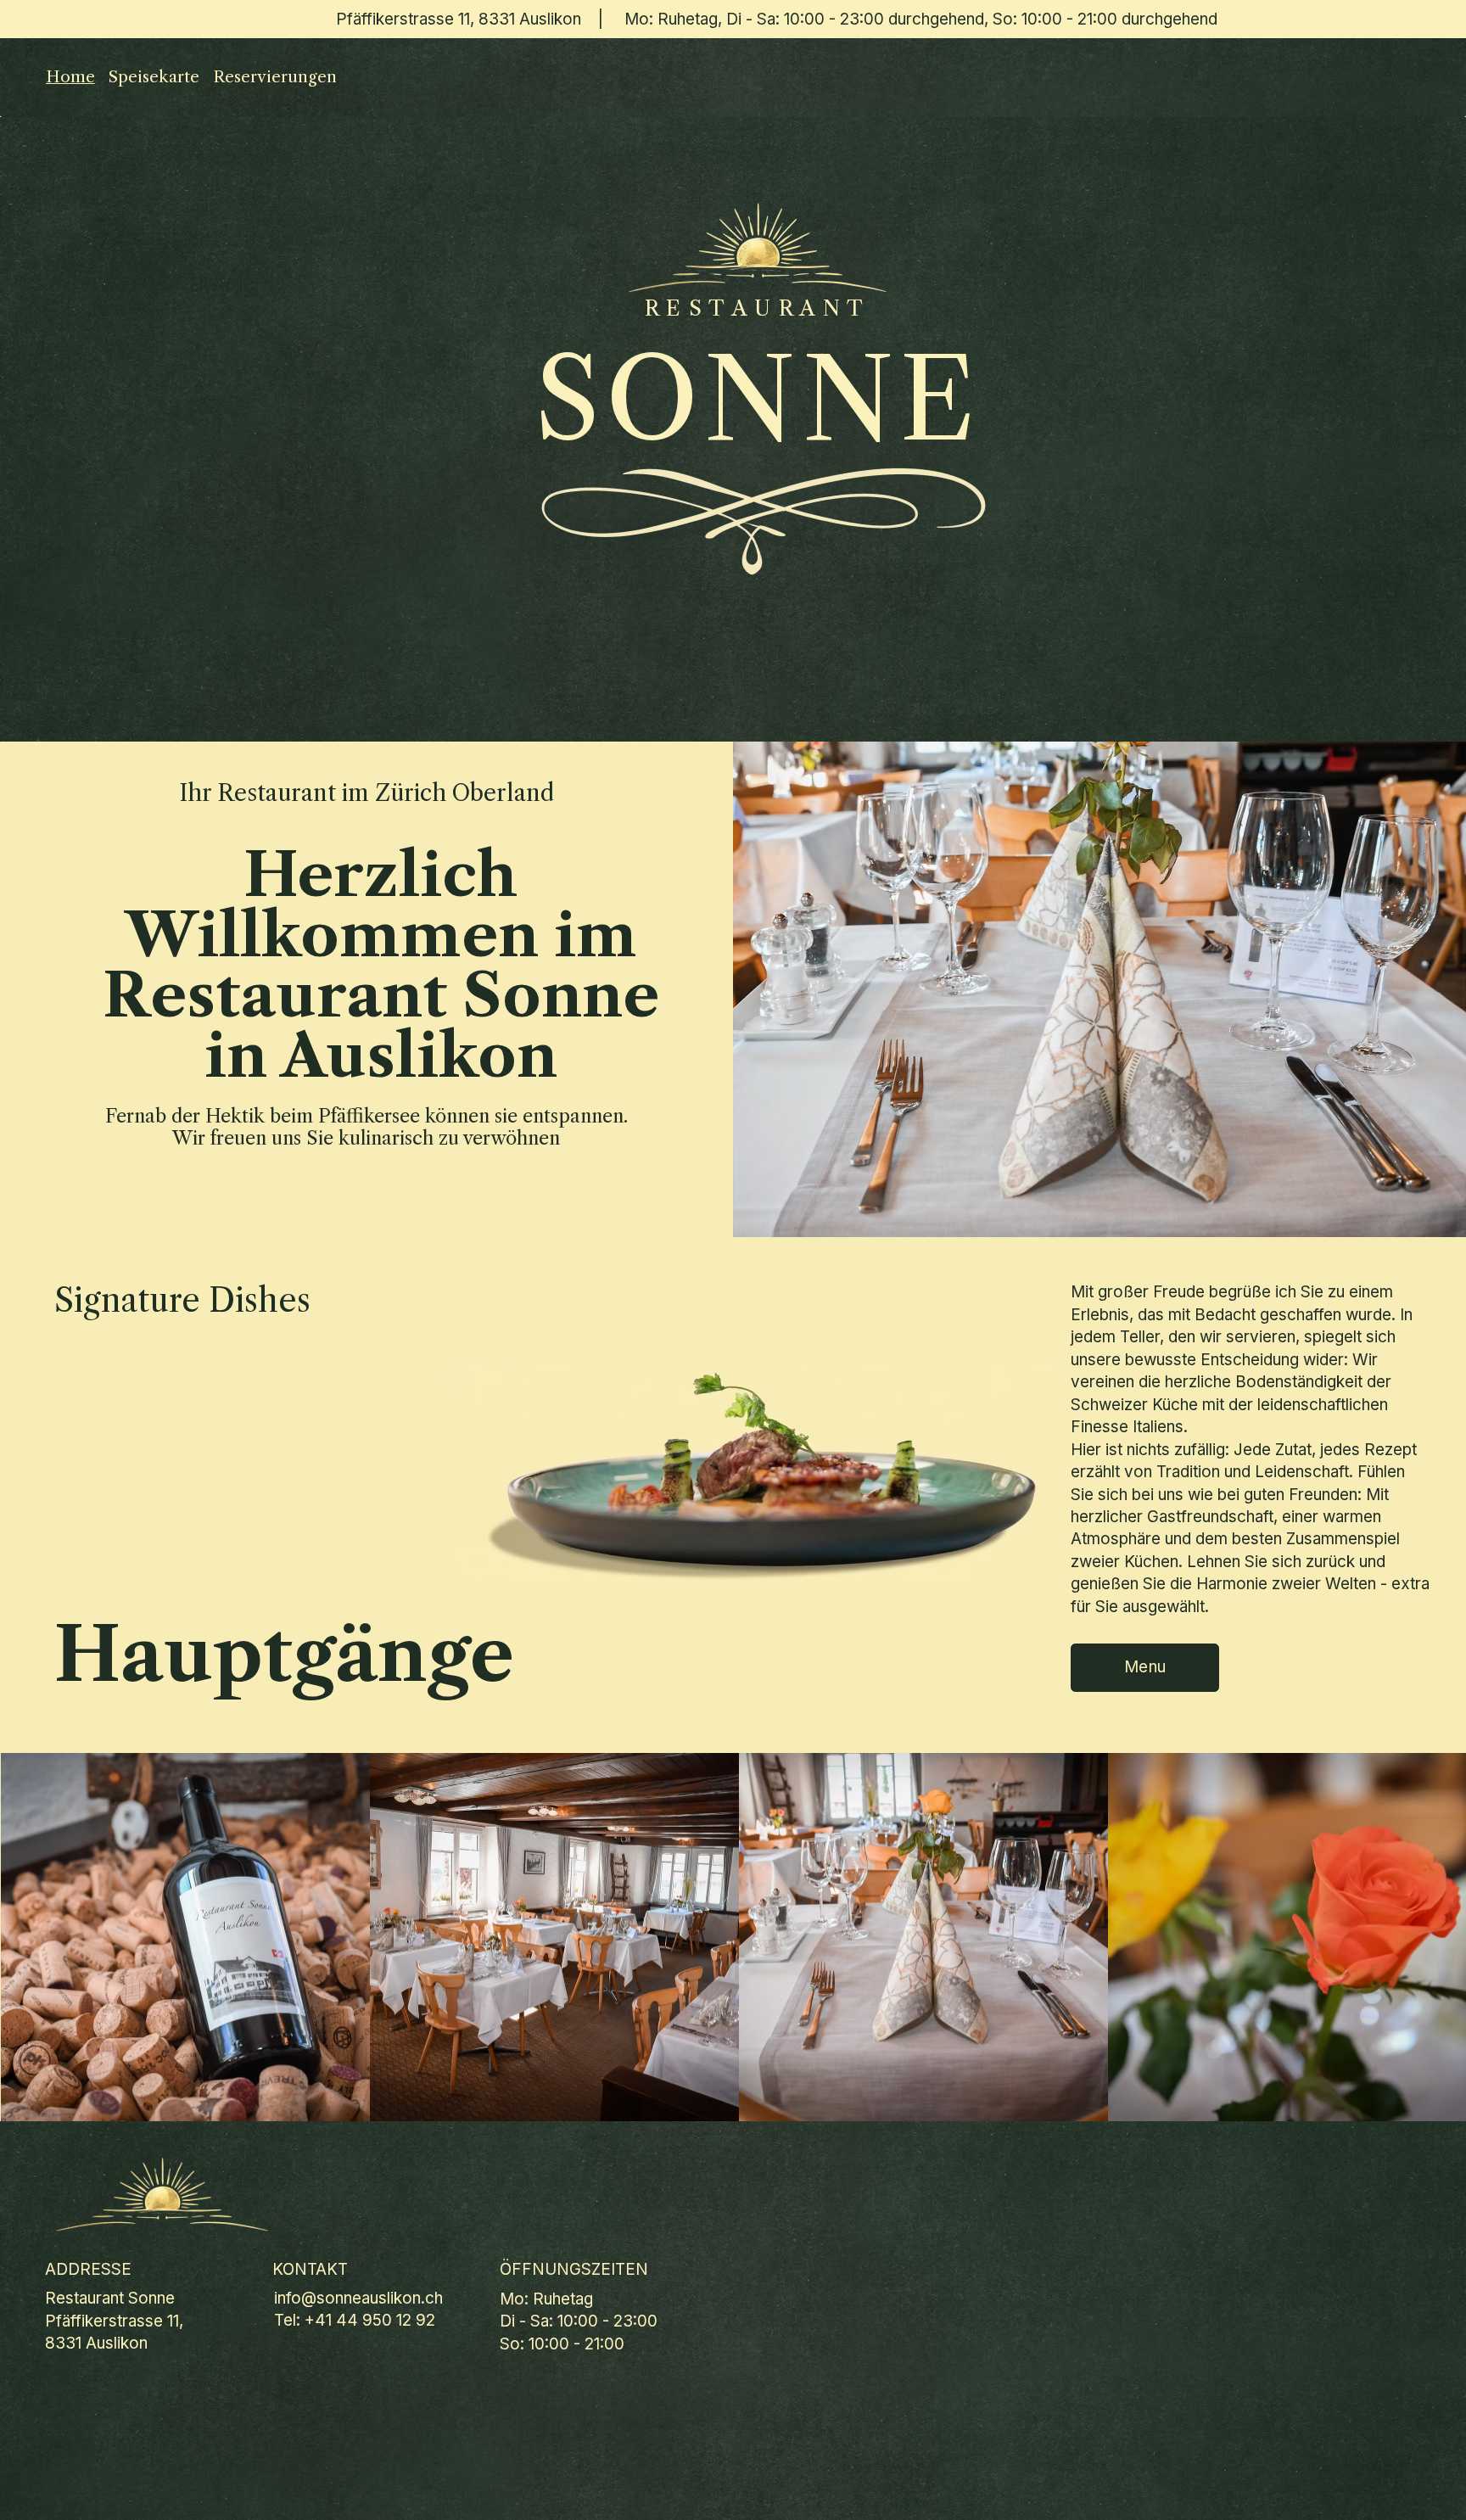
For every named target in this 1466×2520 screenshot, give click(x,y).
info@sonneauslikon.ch (358, 2298)
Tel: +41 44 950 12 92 (355, 2320)
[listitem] (185, 1938)
